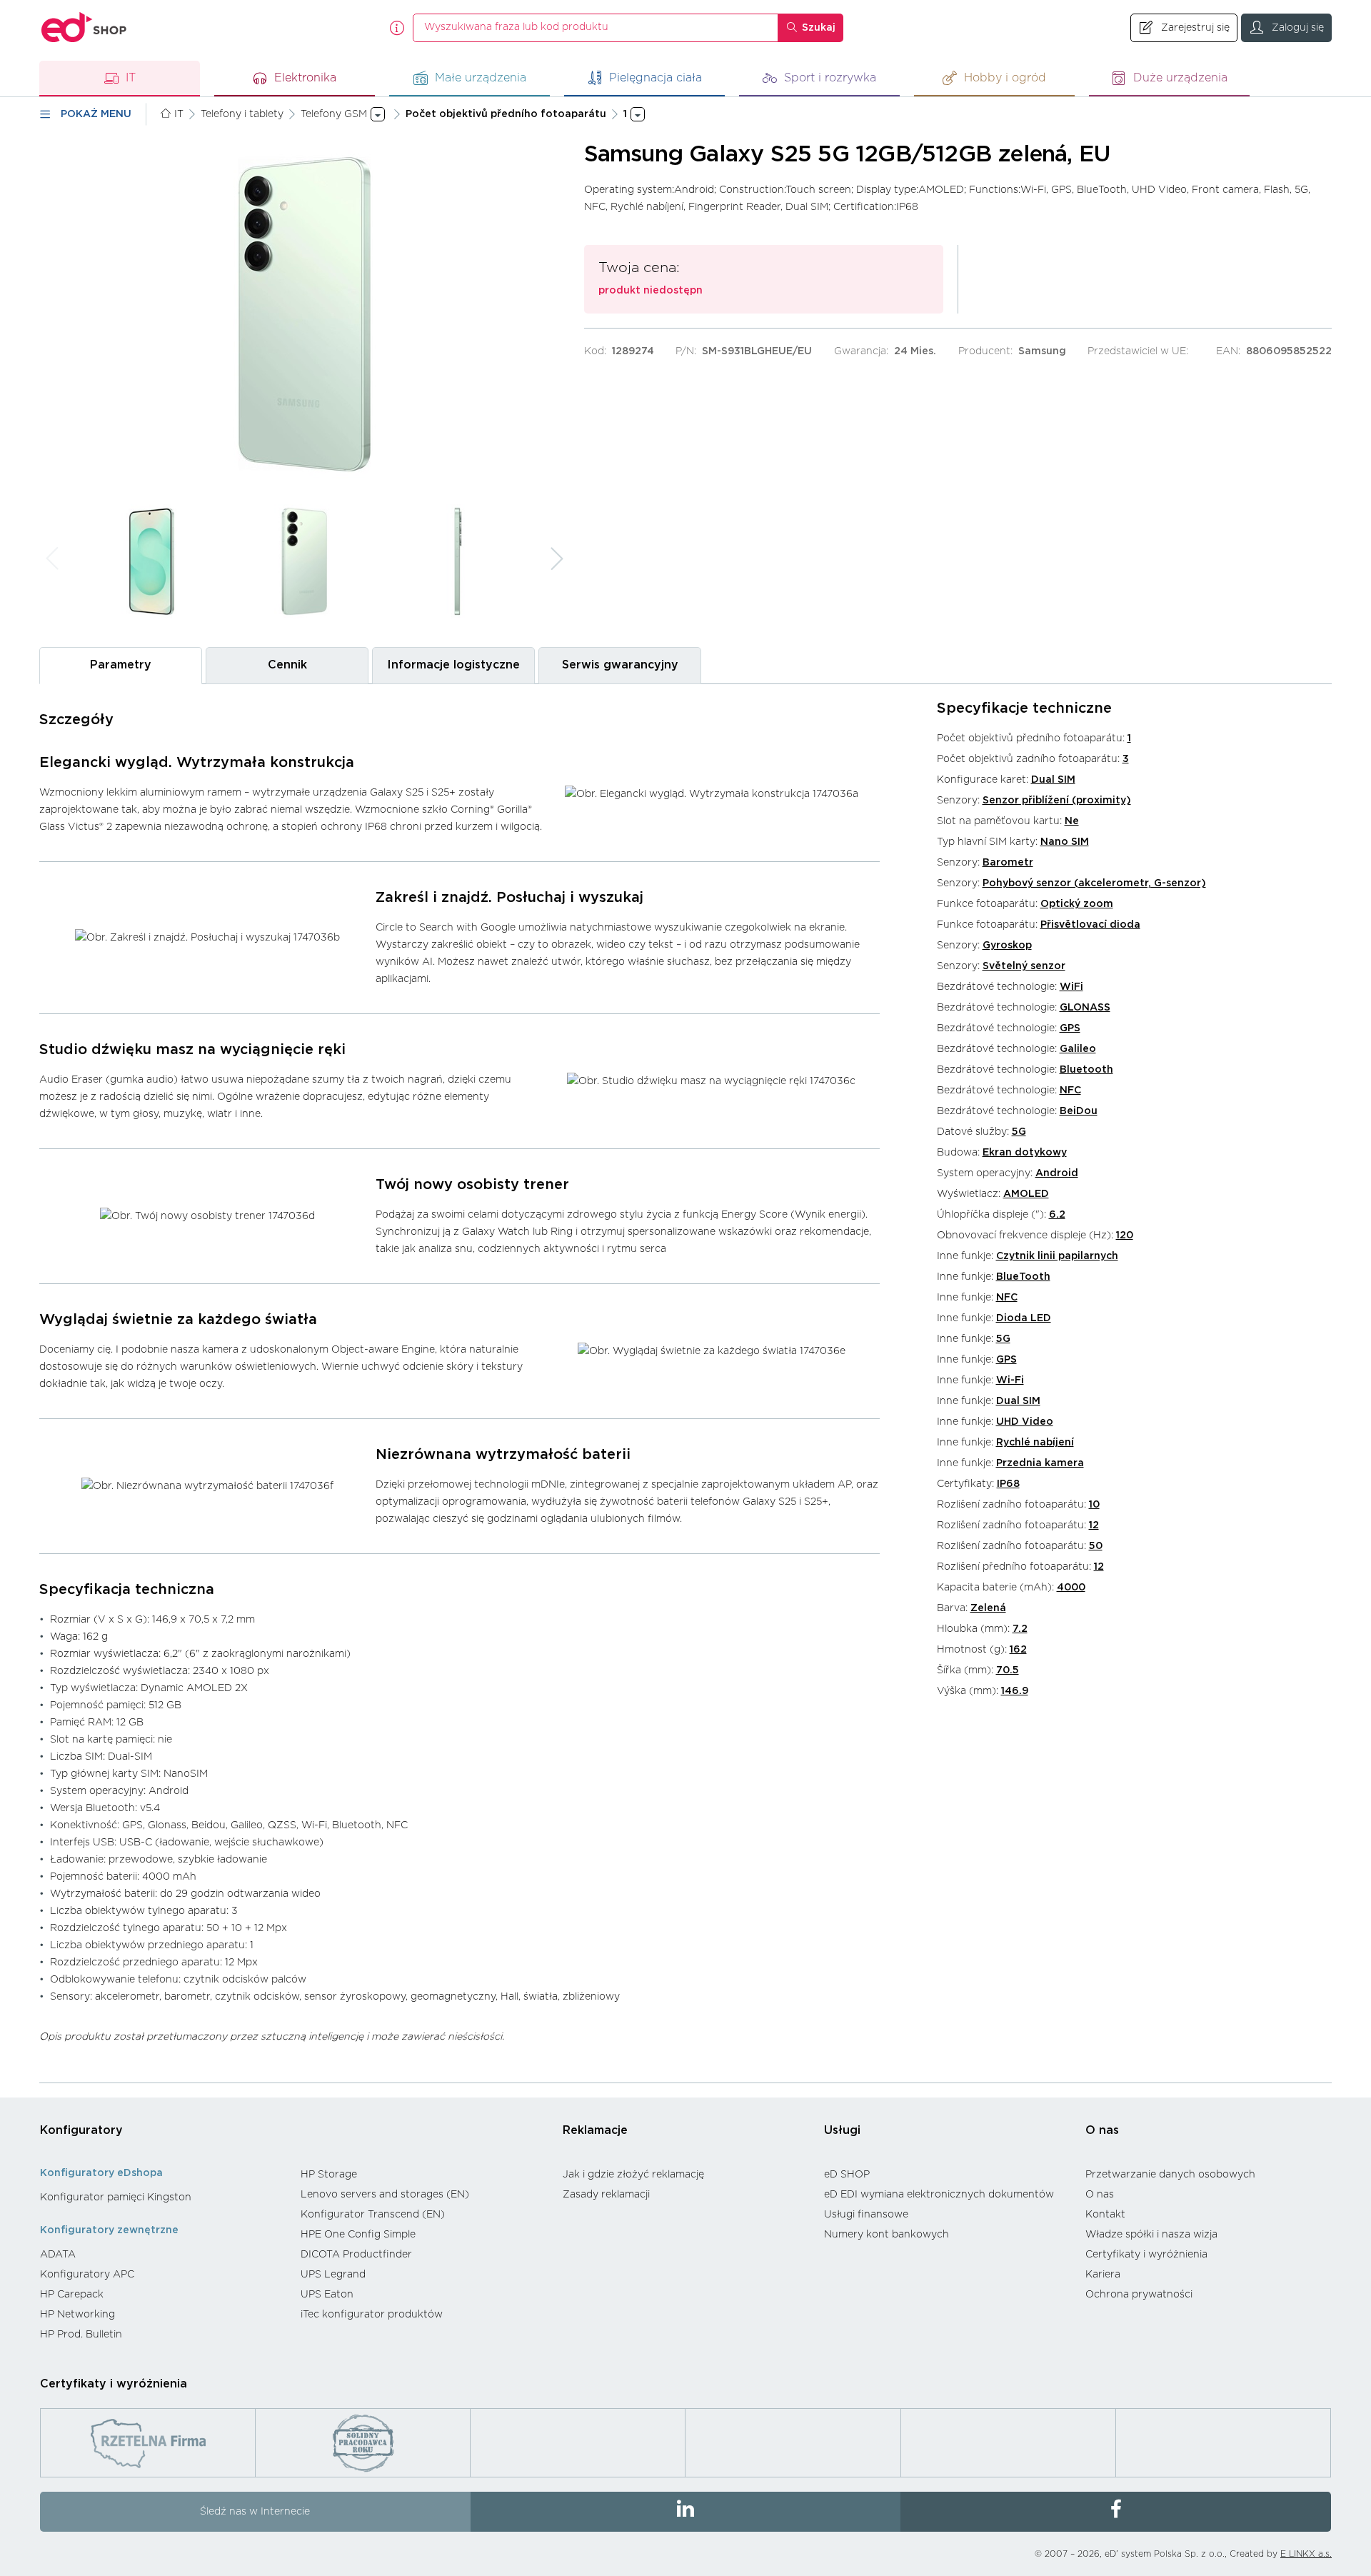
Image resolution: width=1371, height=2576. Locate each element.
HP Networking (77, 2315)
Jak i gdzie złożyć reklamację (633, 2175)
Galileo (1078, 1049)
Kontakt (1105, 2215)
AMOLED (1026, 1194)
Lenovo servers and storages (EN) (385, 2195)
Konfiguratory (81, 2130)
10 (1094, 1505)
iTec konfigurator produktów (372, 2315)
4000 (1071, 1588)
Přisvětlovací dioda (1090, 925)
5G (1019, 1132)
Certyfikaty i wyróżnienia (1146, 2255)
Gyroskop (1007, 946)
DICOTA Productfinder (356, 2255)
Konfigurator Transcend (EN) (373, 2215)
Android (1057, 1173)
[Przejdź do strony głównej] (84, 27)
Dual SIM (1053, 780)
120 (1125, 1236)
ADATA (58, 2255)
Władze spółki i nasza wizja (1151, 2235)
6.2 (1057, 1215)
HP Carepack (72, 2295)
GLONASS (1085, 1008)
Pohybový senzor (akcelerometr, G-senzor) (1094, 883)
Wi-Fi (1010, 1380)
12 (1094, 1525)
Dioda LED (1024, 1318)
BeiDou (1079, 1111)
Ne (1072, 821)
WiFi (1071, 987)
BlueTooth (1023, 1277)
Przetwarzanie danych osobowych (1170, 2175)
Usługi (842, 2130)
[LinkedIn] (686, 2512)
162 (1018, 1650)
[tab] (121, 665)
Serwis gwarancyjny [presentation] (620, 665)
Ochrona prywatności (1139, 2295)
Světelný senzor (1024, 966)
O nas (1102, 2130)
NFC (1070, 1091)
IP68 (1008, 1484)
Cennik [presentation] (287, 665)
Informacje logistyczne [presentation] (453, 665)
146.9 (1015, 1691)
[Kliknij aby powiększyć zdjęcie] (304, 314)
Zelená (988, 1608)
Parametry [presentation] (121, 665)
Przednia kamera (1040, 1463)
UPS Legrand (333, 2275)
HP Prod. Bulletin (81, 2335)
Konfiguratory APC (87, 2275)
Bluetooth (1086, 1070)
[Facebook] (1116, 2512)
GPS (1070, 1028)
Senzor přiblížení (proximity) (1057, 801)
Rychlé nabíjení (1035, 1443)
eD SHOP (847, 2175)
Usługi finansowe (866, 2215)
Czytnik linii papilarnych (1057, 1256)
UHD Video (1025, 1422)
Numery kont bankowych (887, 2235)
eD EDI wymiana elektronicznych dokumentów (939, 2195)
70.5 (1008, 1670)
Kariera (1103, 2275)
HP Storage (329, 2175)
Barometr (1008, 863)
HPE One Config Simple (358, 2235)
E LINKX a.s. (1306, 2554)
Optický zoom (1077, 904)
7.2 (1020, 1629)
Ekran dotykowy (1025, 1153)
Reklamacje (595, 2130)
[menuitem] (163, 2197)
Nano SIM (1065, 842)
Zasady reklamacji (606, 2195)
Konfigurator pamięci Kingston (116, 2197)
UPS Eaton (327, 2295)
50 (1096, 1546)
